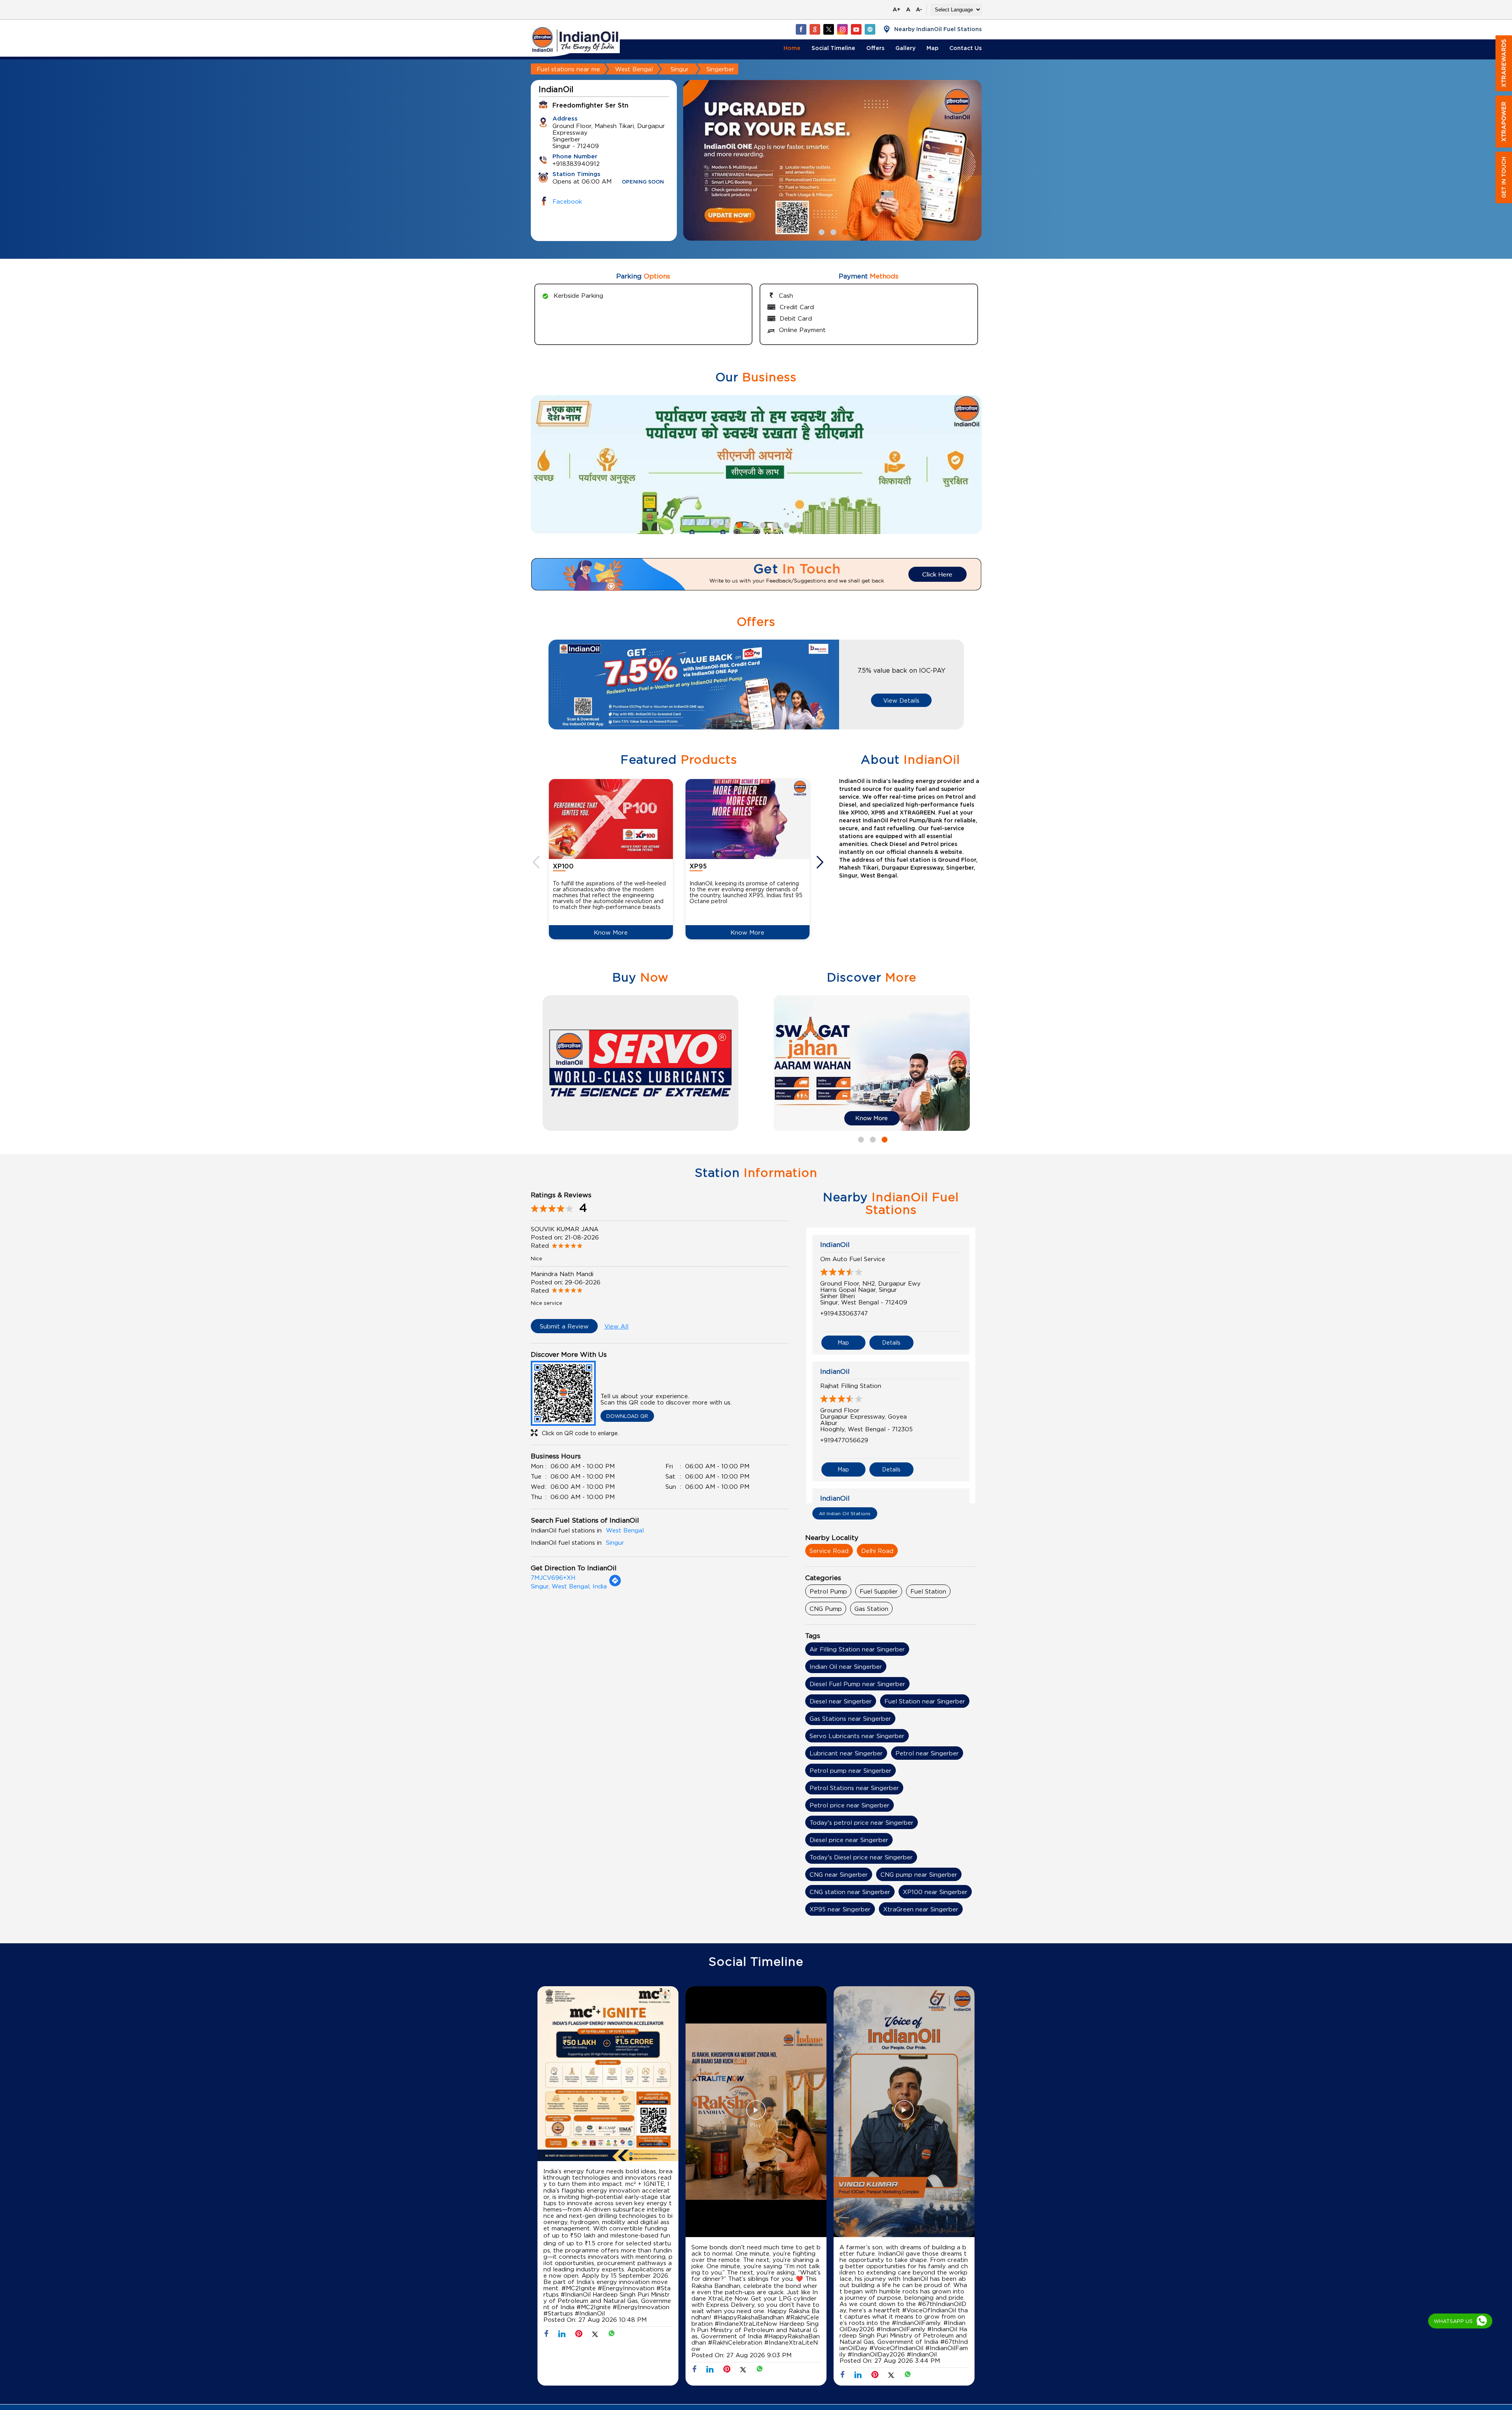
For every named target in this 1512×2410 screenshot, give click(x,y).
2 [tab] (832, 231)
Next (821, 862)
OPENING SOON (643, 182)
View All (616, 1326)
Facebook (567, 201)
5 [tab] (762, 524)
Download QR (627, 1416)
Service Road (829, 1551)
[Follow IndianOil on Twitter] (828, 29)
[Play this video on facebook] (756, 2114)
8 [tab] (797, 524)
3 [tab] (844, 231)
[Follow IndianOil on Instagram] (842, 29)
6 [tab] (774, 524)
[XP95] (748, 819)
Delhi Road (877, 1551)
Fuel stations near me (568, 69)
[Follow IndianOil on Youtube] (856, 29)
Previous (537, 862)
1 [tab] (821, 231)
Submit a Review (564, 1326)
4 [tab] (750, 524)
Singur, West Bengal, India (569, 1586)
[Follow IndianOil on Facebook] (801, 29)
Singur (680, 69)
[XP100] (611, 819)
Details (891, 1342)
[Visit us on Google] (815, 29)
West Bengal (634, 69)
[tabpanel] (832, 160)
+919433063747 (844, 1313)
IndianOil (835, 1245)
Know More (611, 932)
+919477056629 (844, 1440)
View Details (901, 700)
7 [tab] (786, 524)
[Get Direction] (615, 1584)
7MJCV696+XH (553, 1577)
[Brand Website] (870, 29)
